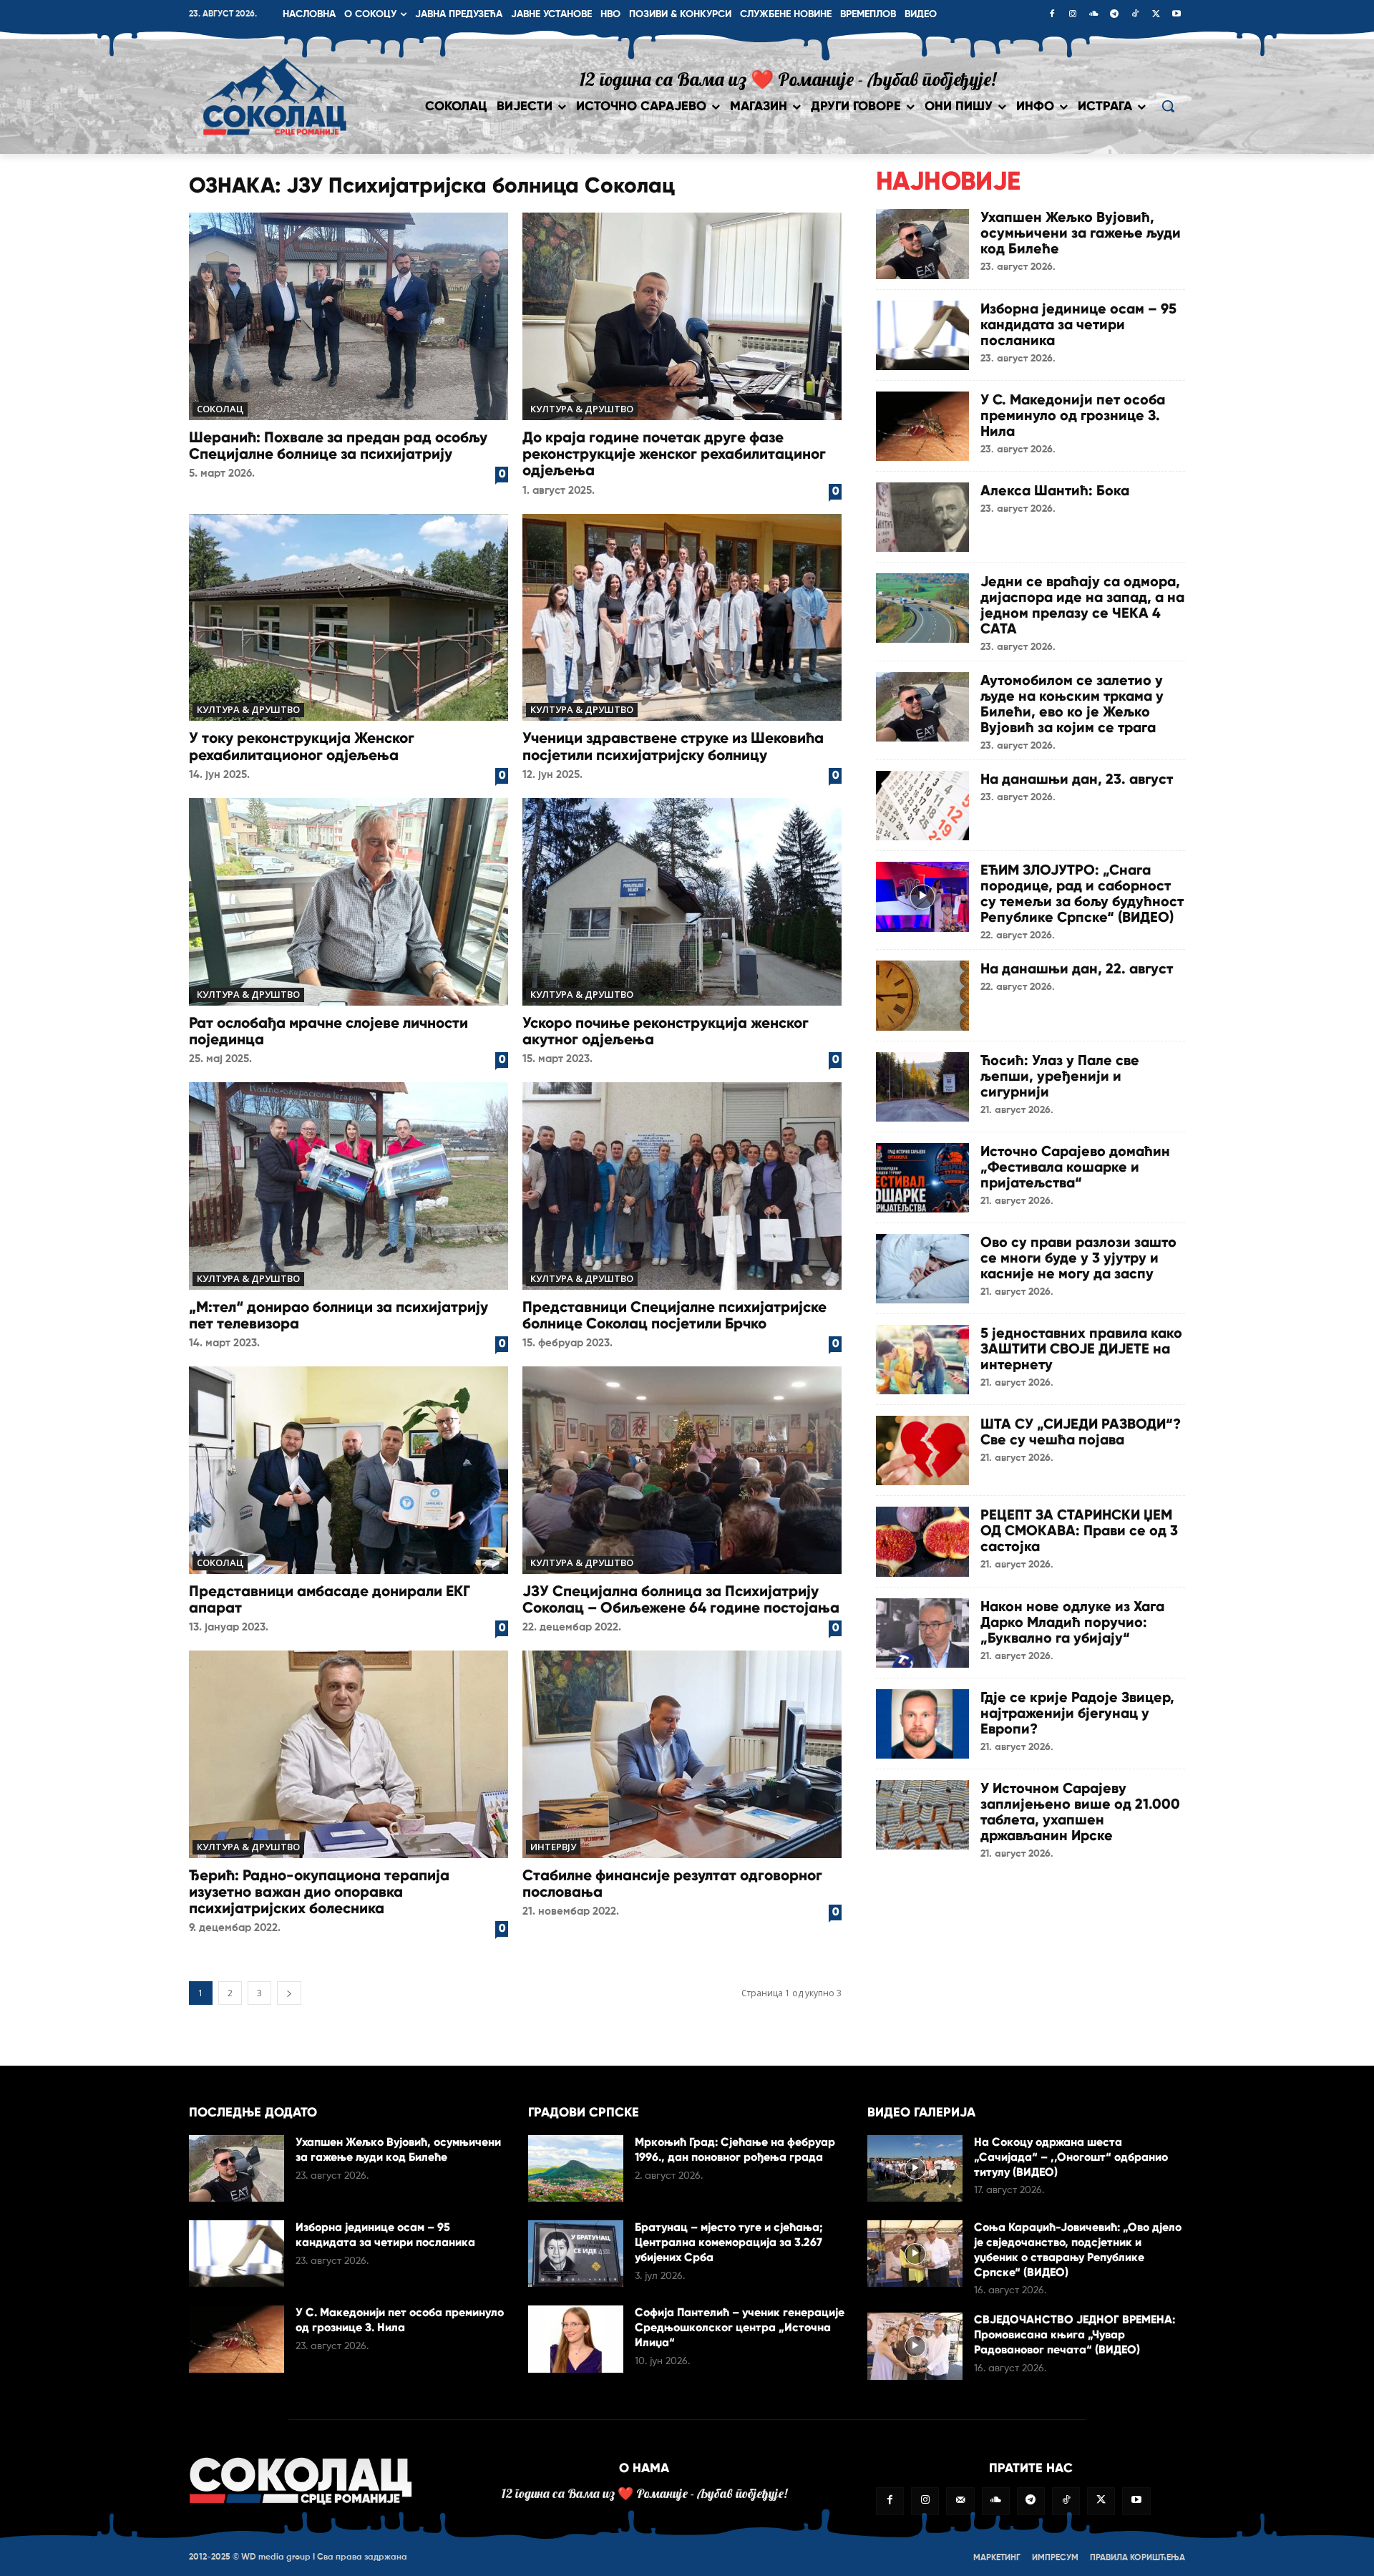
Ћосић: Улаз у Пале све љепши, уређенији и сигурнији (1060, 1076)
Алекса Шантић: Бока (1055, 490)
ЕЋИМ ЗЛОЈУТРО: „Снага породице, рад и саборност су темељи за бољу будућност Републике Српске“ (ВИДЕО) (1082, 893)
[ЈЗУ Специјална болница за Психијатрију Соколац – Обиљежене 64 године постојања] (682, 1470)
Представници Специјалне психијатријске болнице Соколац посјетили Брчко (674, 1315)
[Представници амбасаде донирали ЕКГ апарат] (349, 1470)
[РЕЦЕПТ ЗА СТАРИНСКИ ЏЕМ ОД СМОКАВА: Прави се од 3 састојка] (922, 1541)
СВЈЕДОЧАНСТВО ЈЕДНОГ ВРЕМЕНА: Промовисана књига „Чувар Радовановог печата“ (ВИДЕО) (1075, 2334)
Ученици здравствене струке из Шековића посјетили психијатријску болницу (673, 746)
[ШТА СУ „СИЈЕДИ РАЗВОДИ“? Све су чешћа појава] (922, 1450)
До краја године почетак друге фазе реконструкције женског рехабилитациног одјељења (674, 454)
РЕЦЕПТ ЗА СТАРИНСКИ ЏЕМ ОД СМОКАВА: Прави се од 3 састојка (1079, 1530)
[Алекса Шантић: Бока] (922, 517)
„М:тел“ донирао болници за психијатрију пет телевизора (338, 1315)
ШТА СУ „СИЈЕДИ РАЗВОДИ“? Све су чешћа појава (1081, 1432)
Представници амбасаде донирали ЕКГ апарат (330, 1599)
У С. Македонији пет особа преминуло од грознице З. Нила (1073, 415)
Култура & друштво (582, 409)
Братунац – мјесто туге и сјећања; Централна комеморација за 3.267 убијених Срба (729, 2242)
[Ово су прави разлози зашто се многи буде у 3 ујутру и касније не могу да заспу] (922, 1269)
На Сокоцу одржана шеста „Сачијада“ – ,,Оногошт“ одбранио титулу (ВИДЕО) (1071, 2157)
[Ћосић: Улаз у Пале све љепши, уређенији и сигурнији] (922, 1087)
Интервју (553, 1847)
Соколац (220, 409)
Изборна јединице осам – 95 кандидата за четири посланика (1078, 324)
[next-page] (289, 1993)
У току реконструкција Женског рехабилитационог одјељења (302, 746)
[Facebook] (1052, 15)
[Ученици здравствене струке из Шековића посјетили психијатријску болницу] (682, 618)
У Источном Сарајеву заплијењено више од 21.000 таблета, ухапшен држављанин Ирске (1080, 1812)
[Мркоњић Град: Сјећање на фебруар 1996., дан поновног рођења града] (576, 2168)
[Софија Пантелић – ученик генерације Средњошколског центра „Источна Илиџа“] (576, 2339)
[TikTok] (1135, 15)
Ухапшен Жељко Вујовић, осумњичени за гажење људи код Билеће (1081, 233)
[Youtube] (1176, 15)
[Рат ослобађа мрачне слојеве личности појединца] (349, 902)
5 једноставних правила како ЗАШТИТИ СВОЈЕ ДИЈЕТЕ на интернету (1081, 1348)
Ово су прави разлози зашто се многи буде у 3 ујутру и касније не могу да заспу (1078, 1258)
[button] (1168, 106)
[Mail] (960, 2501)
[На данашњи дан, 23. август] (922, 806)
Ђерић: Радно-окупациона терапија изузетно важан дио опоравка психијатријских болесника (319, 1892)
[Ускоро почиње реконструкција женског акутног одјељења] (682, 902)
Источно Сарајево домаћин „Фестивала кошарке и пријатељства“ (1075, 1167)
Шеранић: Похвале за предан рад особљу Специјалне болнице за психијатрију (338, 446)
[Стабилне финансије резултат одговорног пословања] (682, 1754)
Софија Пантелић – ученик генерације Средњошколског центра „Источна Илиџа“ (740, 2327)
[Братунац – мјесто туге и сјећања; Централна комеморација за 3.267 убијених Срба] (576, 2254)
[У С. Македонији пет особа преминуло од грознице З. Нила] (922, 426)
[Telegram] (1114, 15)
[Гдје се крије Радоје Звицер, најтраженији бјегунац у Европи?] (922, 1724)
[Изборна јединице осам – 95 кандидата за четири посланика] (922, 335)
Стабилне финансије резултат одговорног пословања (672, 1884)
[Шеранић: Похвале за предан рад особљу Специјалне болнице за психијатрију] (349, 316)
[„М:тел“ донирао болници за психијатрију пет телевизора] (349, 1186)
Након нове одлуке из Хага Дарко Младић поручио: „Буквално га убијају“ (1072, 1622)
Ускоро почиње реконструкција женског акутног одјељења (666, 1031)
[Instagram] (1073, 15)
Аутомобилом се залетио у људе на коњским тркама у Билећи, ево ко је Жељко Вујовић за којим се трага (1072, 704)
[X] (1156, 15)
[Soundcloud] (1093, 15)
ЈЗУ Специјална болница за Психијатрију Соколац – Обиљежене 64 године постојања (681, 1599)
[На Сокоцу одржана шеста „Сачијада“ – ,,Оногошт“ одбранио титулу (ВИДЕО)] (915, 2168)
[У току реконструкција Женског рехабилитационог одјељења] (349, 618)
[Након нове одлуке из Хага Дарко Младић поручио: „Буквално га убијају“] (922, 1633)
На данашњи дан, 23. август (1077, 779)
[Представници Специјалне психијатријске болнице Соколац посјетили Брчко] (682, 1186)
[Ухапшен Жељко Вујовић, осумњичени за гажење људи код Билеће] (922, 244)
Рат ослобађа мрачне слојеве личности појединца (328, 1031)
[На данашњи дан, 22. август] (922, 995)
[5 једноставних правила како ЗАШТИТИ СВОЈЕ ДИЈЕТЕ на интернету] (922, 1360)
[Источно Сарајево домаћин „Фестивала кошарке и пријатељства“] (922, 1178)
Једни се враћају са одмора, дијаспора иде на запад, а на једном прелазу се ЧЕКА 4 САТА (1082, 605)
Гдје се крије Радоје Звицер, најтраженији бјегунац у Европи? (1077, 1713)
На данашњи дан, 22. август (1077, 968)
